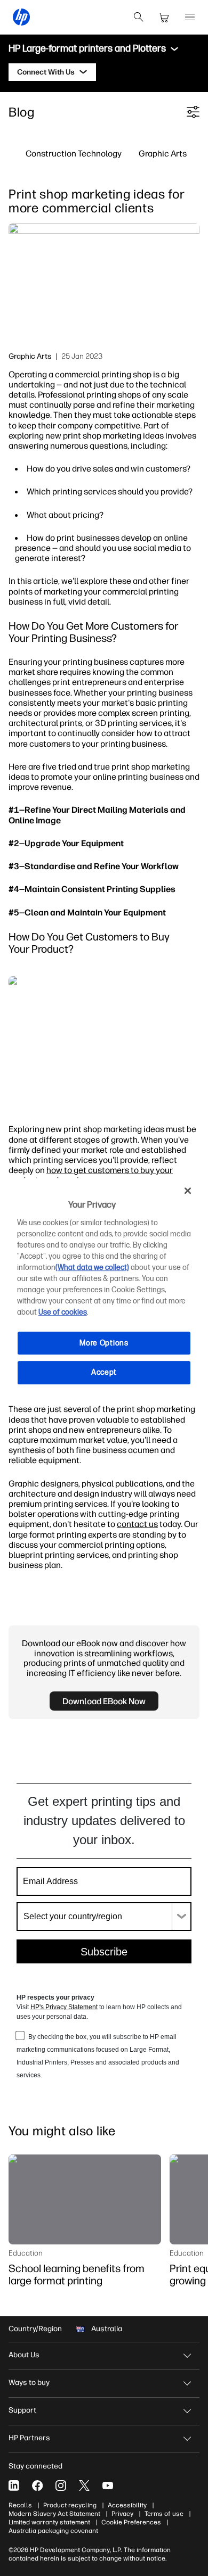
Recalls (20, 2505)
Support (22, 2410)
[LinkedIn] (14, 2486)
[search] (139, 17)
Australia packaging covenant (53, 2531)
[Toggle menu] (174, 49)
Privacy (122, 2514)
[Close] (188, 1191)
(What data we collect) (92, 1268)
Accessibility (127, 2505)
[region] (104, 1288)
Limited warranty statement (49, 2522)
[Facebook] (37, 2486)
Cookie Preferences (131, 2522)
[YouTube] (108, 2486)
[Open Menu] (190, 17)
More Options (104, 1343)
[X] (84, 2486)
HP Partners (29, 2438)
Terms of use (164, 2514)
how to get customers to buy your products (91, 1175)
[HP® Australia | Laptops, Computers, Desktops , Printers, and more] (21, 17)
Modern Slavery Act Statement (54, 2514)
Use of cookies (63, 1312)
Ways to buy (29, 2383)
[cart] (164, 17)
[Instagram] (61, 2486)
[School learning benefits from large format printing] (85, 2199)
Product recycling (70, 2505)
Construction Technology (74, 153)
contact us (137, 1524)
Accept (104, 1372)
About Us (24, 2355)
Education (26, 2253)
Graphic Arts (163, 153)
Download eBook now (104, 1701)
